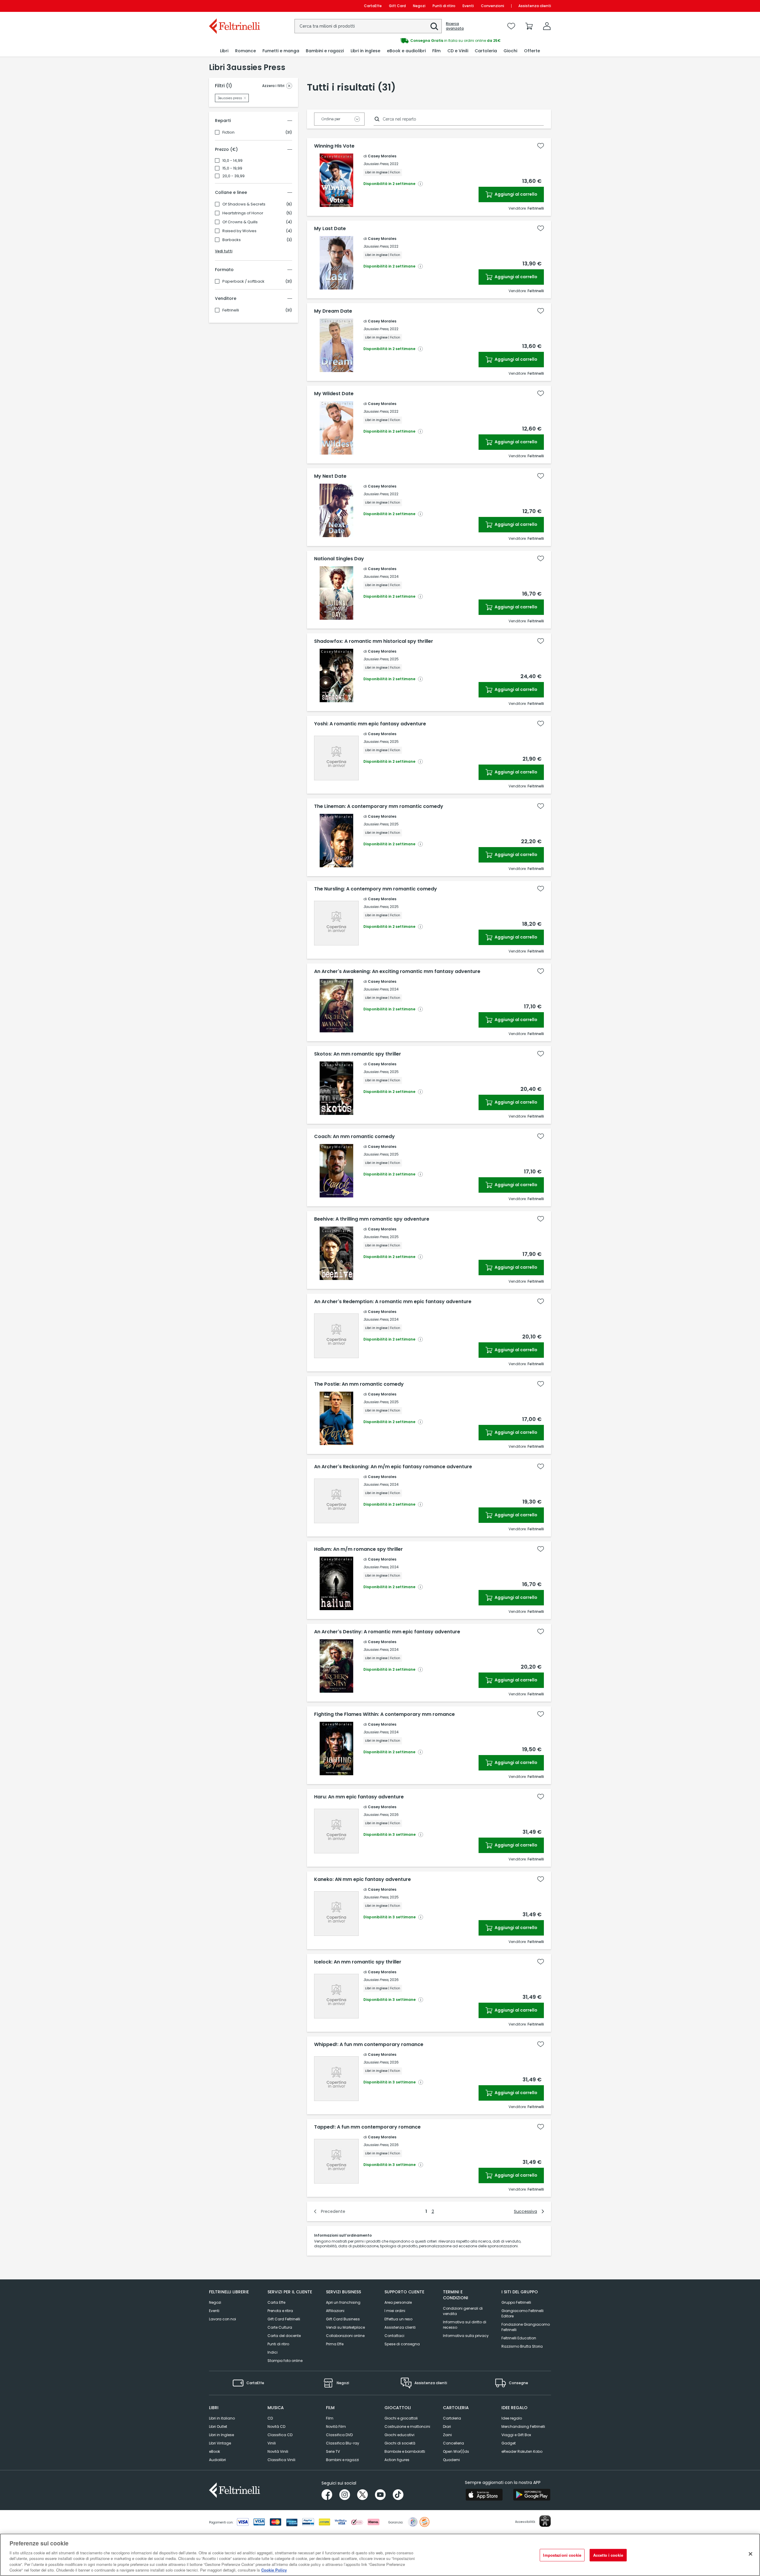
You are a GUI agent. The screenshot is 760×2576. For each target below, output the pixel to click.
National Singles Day (339, 559)
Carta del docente (284, 2336)
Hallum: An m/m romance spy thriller (358, 1549)
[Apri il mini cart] (529, 26)
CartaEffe (373, 6)
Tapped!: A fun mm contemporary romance (367, 2127)
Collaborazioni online (345, 2336)
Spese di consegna (402, 2344)
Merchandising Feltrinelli (523, 2427)
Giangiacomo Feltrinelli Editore (522, 2313)
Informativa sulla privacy (466, 2336)
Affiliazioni (335, 2311)
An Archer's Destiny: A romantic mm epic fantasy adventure (387, 1632)
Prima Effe (335, 2344)
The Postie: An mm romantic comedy (359, 1384)
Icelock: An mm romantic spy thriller (358, 1962)
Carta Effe (276, 2302)
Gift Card (397, 6)
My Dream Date (333, 311)
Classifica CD (280, 2435)
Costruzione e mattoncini (407, 2427)
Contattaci (394, 2336)
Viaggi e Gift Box (516, 2435)
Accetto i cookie (608, 2555)
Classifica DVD (339, 2435)
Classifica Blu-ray (343, 2443)
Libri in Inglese (221, 2435)
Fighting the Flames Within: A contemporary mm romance (384, 1714)
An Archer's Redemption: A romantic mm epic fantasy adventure (393, 1302)
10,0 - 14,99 (232, 161)
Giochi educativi (399, 2435)
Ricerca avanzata (455, 26)
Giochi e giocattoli (401, 2418)
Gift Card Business (343, 2319)
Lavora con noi (223, 2319)
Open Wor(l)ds (456, 2451)
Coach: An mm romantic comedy (354, 1137)
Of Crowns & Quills (240, 222)
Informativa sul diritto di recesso (465, 2325)
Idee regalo (512, 2418)
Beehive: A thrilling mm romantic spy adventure (372, 1219)
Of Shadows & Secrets (244, 204)
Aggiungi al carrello (516, 194)
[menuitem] (224, 51)
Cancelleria (453, 2443)
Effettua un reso (398, 2319)
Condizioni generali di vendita (463, 2311)
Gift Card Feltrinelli (284, 2319)
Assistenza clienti (535, 6)
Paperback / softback (243, 281)
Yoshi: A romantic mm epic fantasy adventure (370, 724)
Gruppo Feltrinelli (516, 2302)
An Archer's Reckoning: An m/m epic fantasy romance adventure (393, 1467)
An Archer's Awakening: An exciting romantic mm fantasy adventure (397, 971)
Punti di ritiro (444, 6)
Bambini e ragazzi (342, 2460)
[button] (434, 26)
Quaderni (451, 2460)
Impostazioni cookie (562, 2555)
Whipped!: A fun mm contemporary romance (369, 2045)
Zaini (447, 2435)
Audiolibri (217, 2460)
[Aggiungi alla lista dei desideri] (541, 146)
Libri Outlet (218, 2427)
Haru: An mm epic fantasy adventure (359, 1797)
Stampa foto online (285, 2361)
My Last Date (330, 229)
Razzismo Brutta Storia (522, 2346)
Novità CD (276, 2427)
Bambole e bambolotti (405, 2451)
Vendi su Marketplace (345, 2327)
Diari (447, 2427)
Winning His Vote (334, 146)
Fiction (228, 132)
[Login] (547, 26)
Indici (273, 2352)
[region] (380, 2555)
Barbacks (232, 240)
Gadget (509, 2443)
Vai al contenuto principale (234, 6)
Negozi (419, 6)
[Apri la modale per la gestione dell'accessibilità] (545, 2521)
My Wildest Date (334, 394)
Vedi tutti (224, 251)
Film (330, 2418)
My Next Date (330, 476)
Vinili (272, 2443)
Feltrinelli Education (519, 2338)
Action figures (397, 2460)
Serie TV (333, 2451)
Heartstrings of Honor (243, 213)
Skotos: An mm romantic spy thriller (358, 1054)
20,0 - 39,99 (233, 176)
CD (270, 2418)
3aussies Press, (376, 164)
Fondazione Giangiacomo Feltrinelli (526, 2327)
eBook (214, 2451)
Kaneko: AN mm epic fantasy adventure (362, 1879)
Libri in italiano (222, 2418)
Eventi (468, 6)
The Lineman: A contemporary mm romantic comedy (379, 806)
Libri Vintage (220, 2443)
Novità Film (336, 2427)
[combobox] (368, 26)
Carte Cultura (280, 2327)
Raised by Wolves (239, 231)
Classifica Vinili (281, 2460)
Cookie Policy (274, 2570)
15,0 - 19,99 (232, 168)
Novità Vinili (278, 2451)
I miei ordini (395, 2311)
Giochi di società (400, 2443)
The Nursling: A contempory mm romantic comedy (376, 889)
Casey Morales (382, 156)
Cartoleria (452, 2418)
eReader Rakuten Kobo (522, 2451)
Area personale (398, 2302)
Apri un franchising (343, 2302)
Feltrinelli (231, 310)
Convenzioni (493, 6)
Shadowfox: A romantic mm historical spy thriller (374, 641)
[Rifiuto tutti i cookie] (750, 2554)
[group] (465, 41)
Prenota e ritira (280, 2311)
